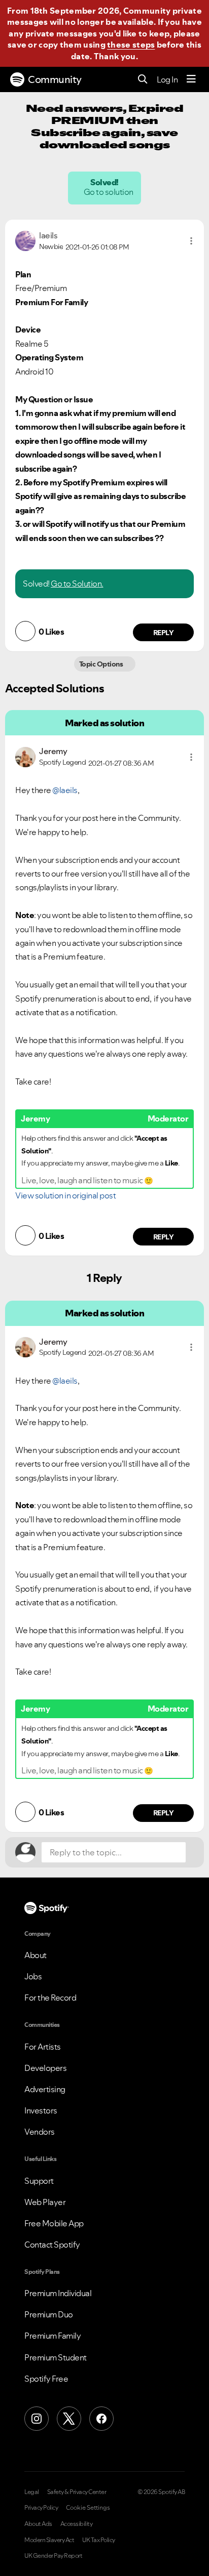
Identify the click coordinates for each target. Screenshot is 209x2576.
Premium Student (56, 2357)
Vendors (40, 2132)
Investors (41, 2110)
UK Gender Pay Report (53, 2556)
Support (39, 2181)
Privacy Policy (41, 2508)
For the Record (50, 1998)
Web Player (45, 2202)
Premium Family (53, 2336)
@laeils (65, 790)
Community (55, 79)
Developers (45, 2068)
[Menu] (191, 79)
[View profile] (25, 240)
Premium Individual (58, 2293)
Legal (32, 2492)
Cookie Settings (88, 2508)
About (36, 1955)
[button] (191, 241)
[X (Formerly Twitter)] (69, 2419)
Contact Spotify (52, 2245)
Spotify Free (46, 2379)
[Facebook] (101, 2419)
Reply (164, 633)
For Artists (43, 2047)
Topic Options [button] (102, 664)
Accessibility (77, 2524)
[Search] (143, 80)
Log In (167, 79)
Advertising (45, 2089)
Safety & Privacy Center (77, 2492)
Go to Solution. (77, 584)
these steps (131, 45)
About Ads (38, 2524)
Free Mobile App (54, 2223)
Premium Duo (49, 2314)
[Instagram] (37, 2419)
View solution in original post (65, 1195)
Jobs (33, 1976)
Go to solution (109, 192)
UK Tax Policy (99, 2540)
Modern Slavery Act (49, 2540)
